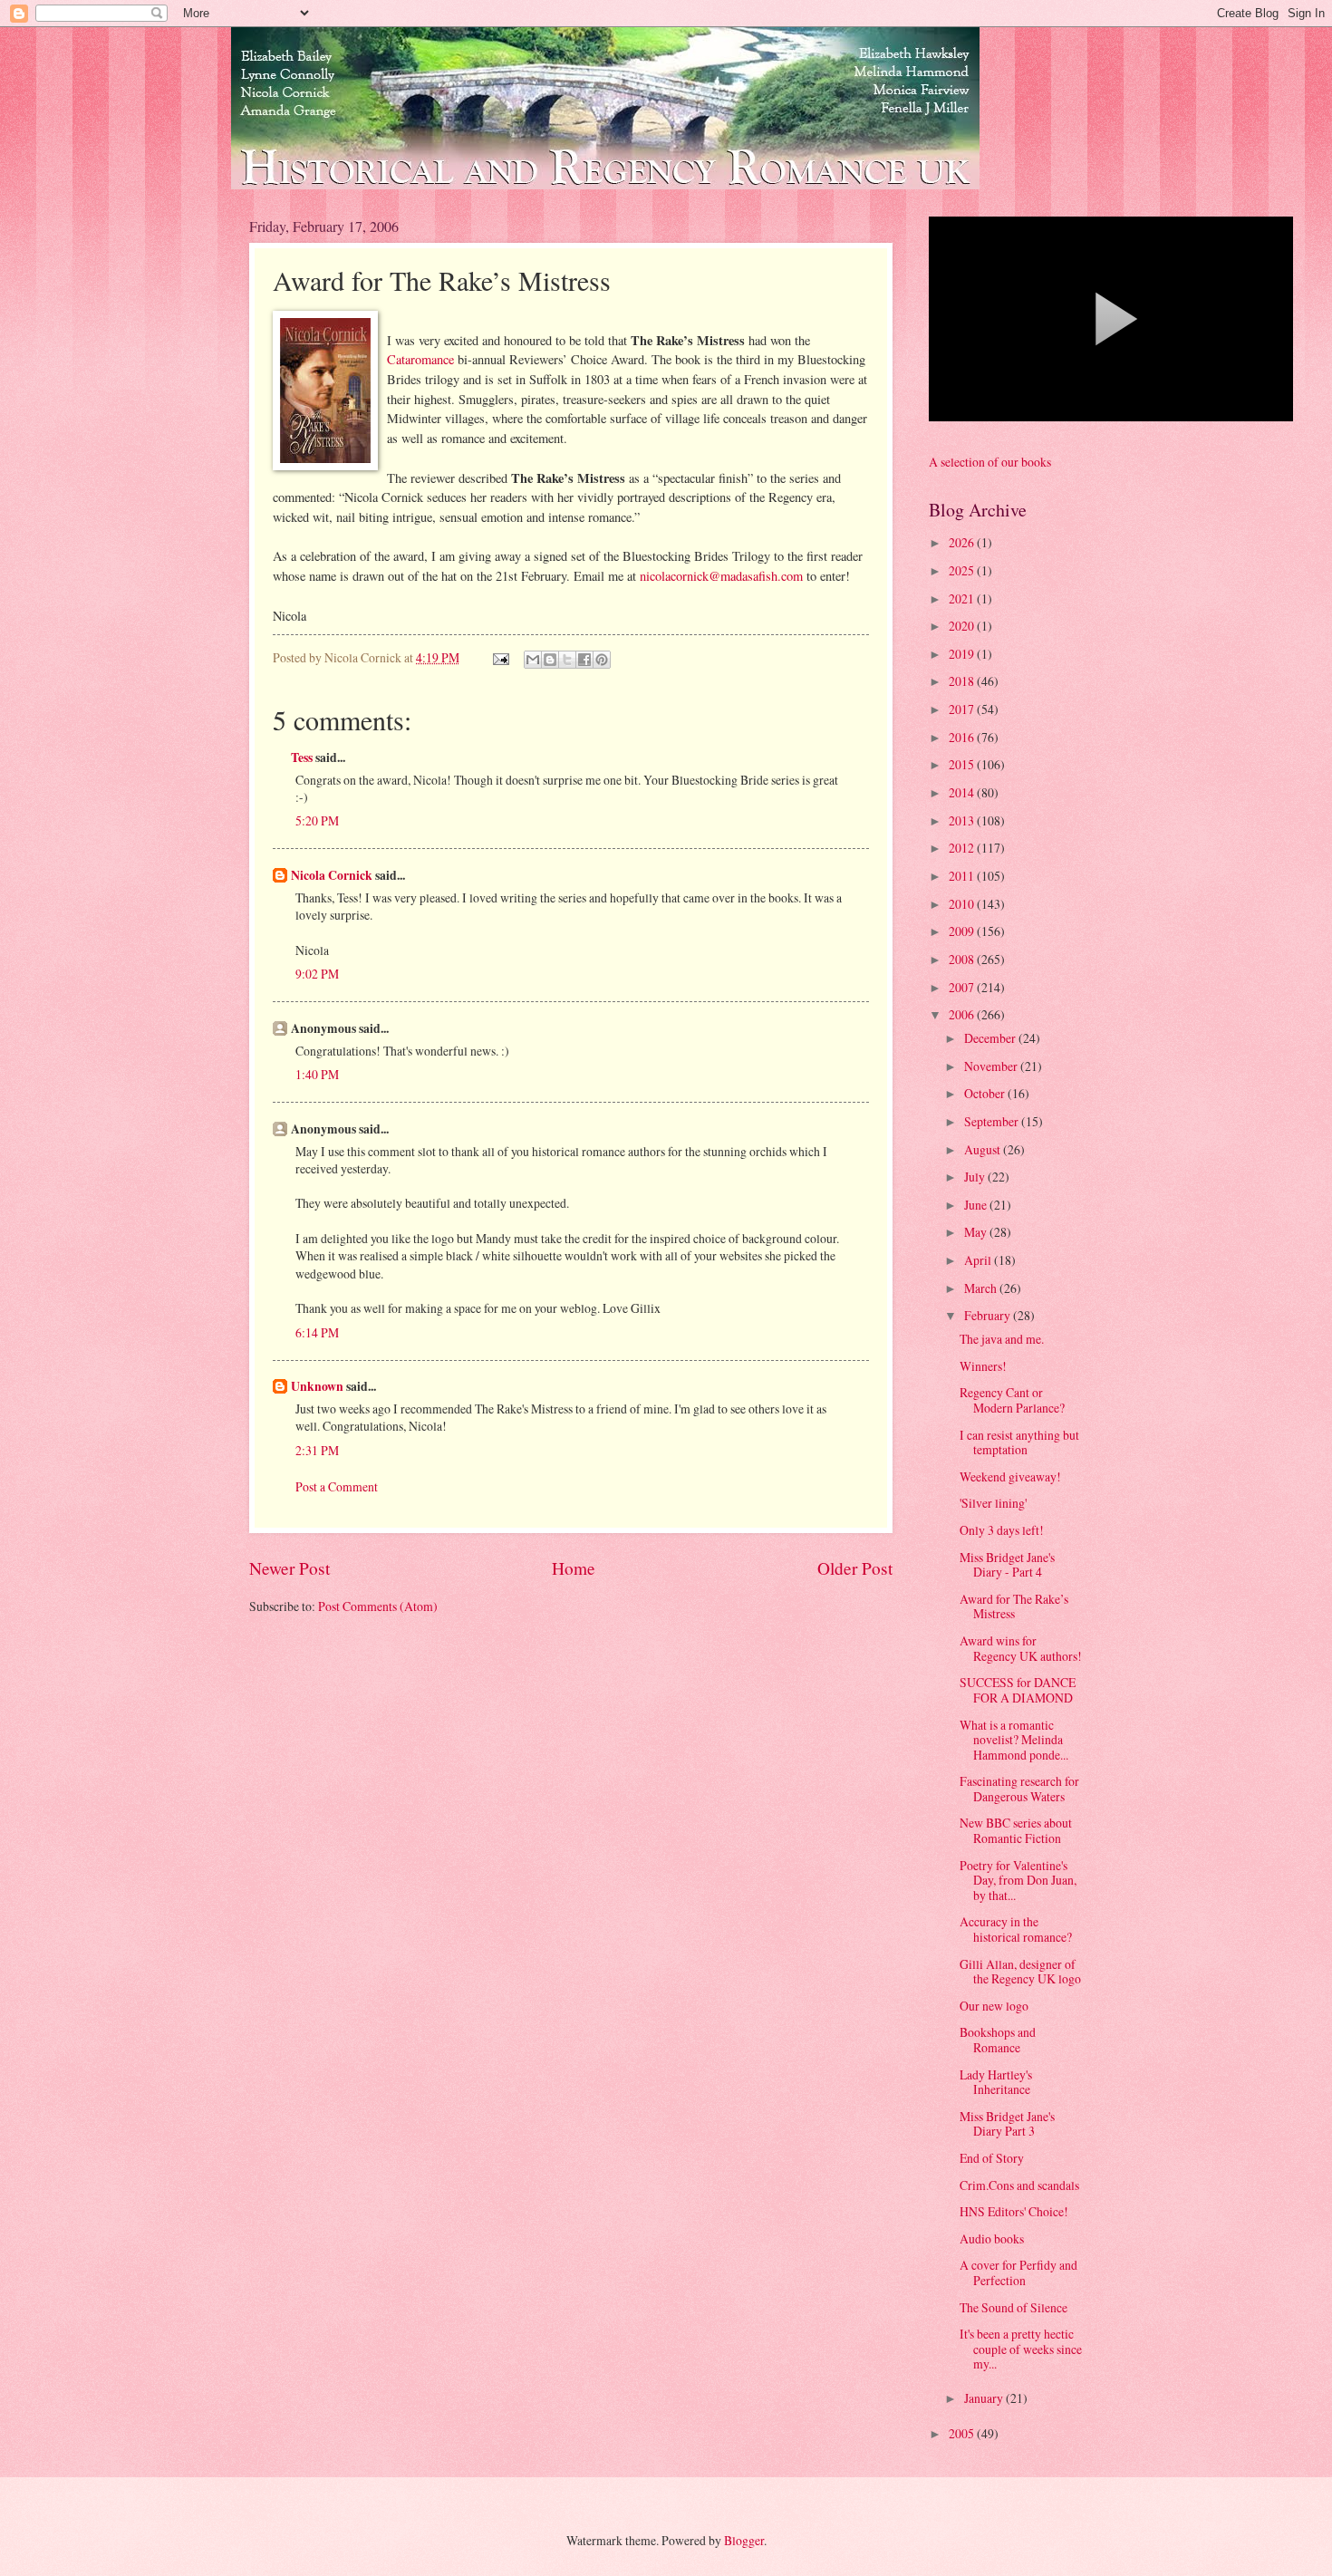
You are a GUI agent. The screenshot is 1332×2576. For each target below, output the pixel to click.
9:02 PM (317, 974)
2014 (963, 792)
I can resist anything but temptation (1019, 1442)
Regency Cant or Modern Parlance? (1012, 1400)
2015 (963, 764)
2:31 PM (317, 1450)
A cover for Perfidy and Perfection (1018, 2272)
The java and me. (1002, 1339)
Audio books (992, 2238)
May (977, 1232)
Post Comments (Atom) (378, 1606)
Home (574, 1568)
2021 (963, 598)
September (993, 1121)
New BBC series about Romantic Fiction (1016, 1830)
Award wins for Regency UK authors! (1021, 1648)
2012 (963, 848)
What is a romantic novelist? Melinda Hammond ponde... (1014, 1740)
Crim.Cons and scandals (1019, 2185)
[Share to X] (567, 660)
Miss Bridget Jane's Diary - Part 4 (1007, 1565)
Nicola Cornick (332, 875)
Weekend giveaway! (1010, 1476)
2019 (963, 654)
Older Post (855, 1568)
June (977, 1205)
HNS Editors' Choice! (1014, 2211)
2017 (963, 709)
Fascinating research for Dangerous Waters (1019, 1789)
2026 (963, 542)
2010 (963, 904)
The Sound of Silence (1013, 2307)
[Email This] (533, 660)
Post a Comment (337, 1486)
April (979, 1260)
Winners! (983, 1366)
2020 (963, 626)
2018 (963, 681)
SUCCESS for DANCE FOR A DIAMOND (1018, 1690)
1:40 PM (317, 1074)
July (976, 1177)
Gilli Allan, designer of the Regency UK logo (1020, 1972)
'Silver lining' (993, 1503)
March (982, 1288)
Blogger (744, 2540)
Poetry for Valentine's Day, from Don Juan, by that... (1018, 1880)
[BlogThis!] (550, 660)
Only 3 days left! (1002, 1530)
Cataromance (420, 359)
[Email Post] (500, 657)
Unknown (317, 1386)
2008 (963, 959)
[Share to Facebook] (584, 660)
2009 (963, 931)
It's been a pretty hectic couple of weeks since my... (1021, 2349)
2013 (963, 820)
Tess (302, 757)
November (992, 1066)
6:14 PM (317, 1332)
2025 (963, 570)
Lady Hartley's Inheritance (996, 2082)
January (985, 2398)
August (984, 1149)
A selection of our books (990, 462)
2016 (963, 737)
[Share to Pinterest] (602, 660)
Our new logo (994, 2006)
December (991, 1038)
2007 (963, 987)
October (986, 1093)
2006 (963, 1014)
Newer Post (290, 1568)
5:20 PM (317, 820)
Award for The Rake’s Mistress (1014, 1606)
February (989, 1315)
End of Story (992, 2158)
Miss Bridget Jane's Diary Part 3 (1007, 2124)
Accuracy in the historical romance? (1016, 1929)
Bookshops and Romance (998, 2040)
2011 (963, 876)
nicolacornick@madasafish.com (721, 576)
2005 (963, 2433)
